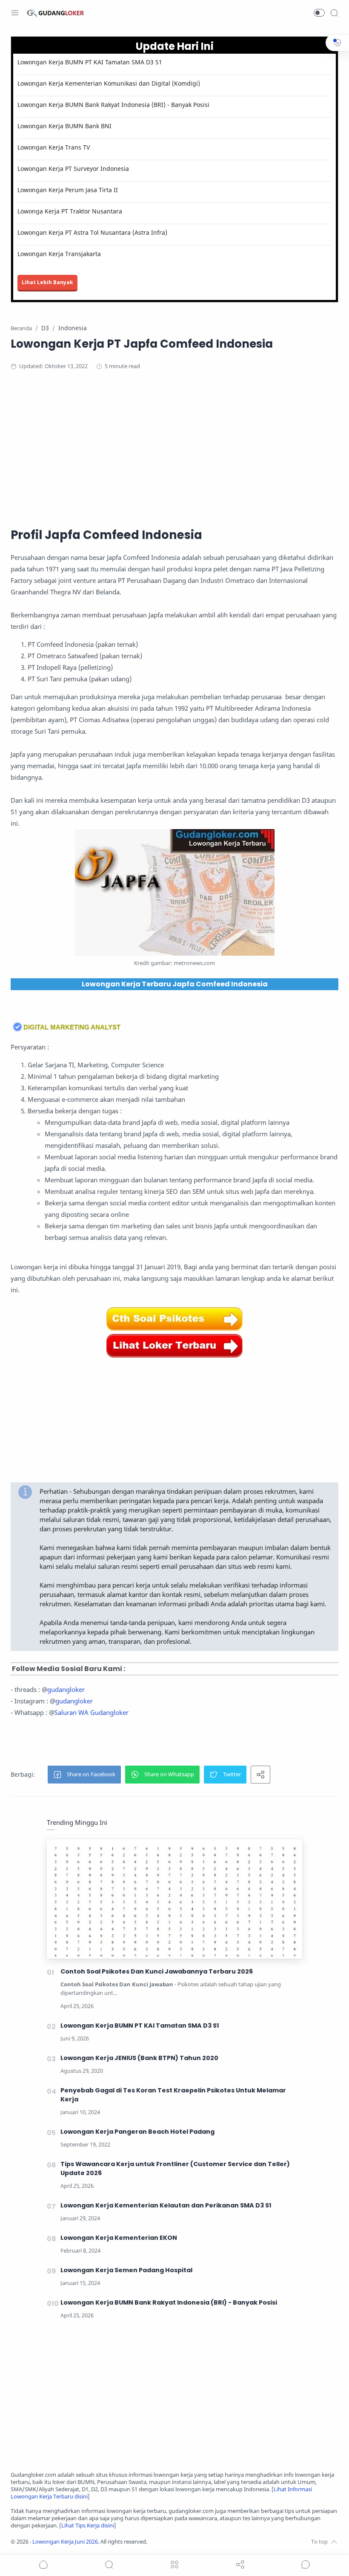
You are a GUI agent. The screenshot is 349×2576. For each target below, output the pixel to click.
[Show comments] (306, 2564)
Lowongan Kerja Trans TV (54, 147)
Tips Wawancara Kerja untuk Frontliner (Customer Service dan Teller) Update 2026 (175, 2168)
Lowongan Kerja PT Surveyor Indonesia (73, 169)
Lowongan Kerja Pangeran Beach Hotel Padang (137, 2132)
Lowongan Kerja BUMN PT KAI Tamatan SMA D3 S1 (90, 62)
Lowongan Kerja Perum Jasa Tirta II (68, 190)
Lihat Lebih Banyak (47, 282)
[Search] (334, 13)
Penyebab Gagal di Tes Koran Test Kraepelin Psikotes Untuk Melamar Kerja (173, 2095)
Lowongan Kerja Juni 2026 (65, 2542)
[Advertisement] (174, 447)
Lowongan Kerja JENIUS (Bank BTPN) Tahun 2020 (139, 2058)
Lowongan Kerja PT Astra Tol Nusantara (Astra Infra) (92, 232)
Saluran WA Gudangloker (92, 1712)
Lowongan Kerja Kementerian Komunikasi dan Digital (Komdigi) (109, 83)
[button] (319, 13)
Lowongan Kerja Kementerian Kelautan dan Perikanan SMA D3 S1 (166, 2205)
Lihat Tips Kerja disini (88, 2526)
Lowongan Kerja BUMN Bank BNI (64, 126)
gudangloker (66, 1689)
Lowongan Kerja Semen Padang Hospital (126, 2270)
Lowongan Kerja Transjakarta (59, 254)
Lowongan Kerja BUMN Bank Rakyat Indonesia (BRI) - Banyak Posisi (113, 105)
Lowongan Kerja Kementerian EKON (119, 2238)
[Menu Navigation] (15, 13)
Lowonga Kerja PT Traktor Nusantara (70, 211)
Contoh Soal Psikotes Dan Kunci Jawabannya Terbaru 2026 (157, 1971)
